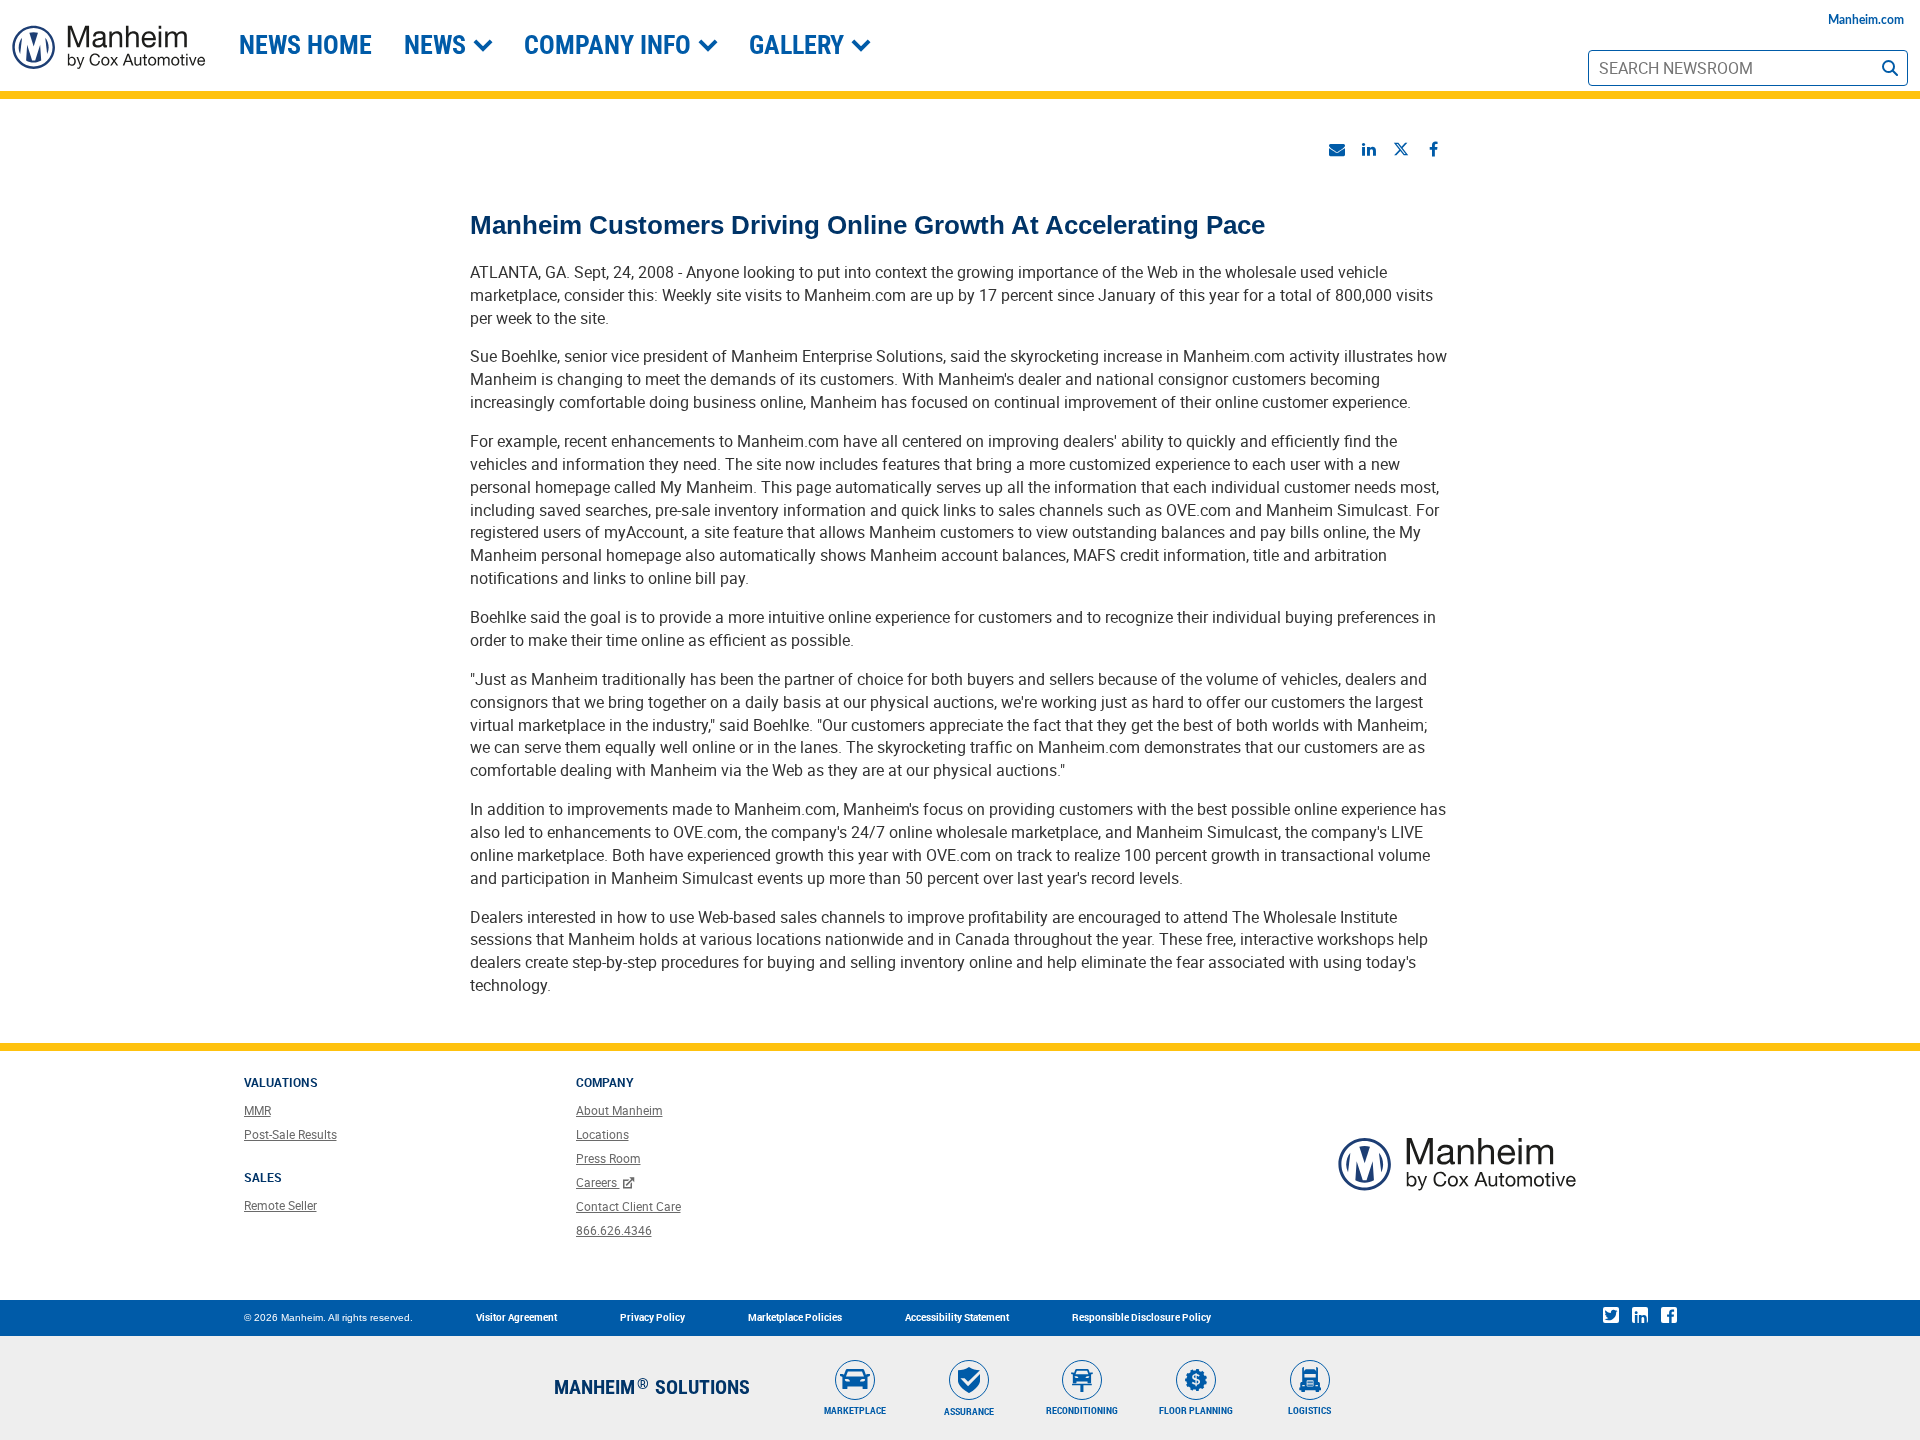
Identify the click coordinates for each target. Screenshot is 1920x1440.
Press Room (608, 1158)
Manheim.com (1866, 20)
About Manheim (619, 1110)
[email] (1337, 149)
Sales (263, 1177)
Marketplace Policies (795, 1317)
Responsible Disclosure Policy (1141, 1317)
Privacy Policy (652, 1317)
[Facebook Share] (1433, 149)
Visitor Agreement (516, 1317)
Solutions (702, 1387)
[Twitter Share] (1401, 149)
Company (605, 1082)
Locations (602, 1134)
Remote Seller (280, 1205)
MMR (257, 1110)
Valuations (281, 1082)
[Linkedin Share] (1369, 149)
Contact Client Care (628, 1206)
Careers (598, 1182)
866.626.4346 (614, 1230)
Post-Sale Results (290, 1134)
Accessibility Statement (957, 1317)
